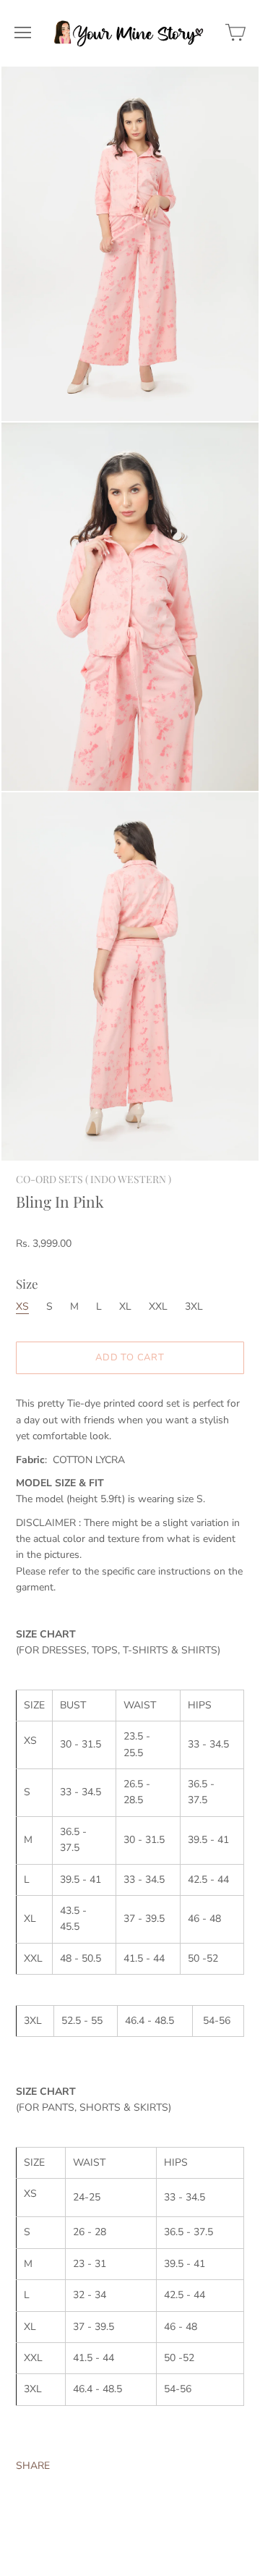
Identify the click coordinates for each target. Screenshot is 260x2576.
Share (33, 2466)
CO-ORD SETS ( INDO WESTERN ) (94, 1179)
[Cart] (235, 33)
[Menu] (23, 33)
